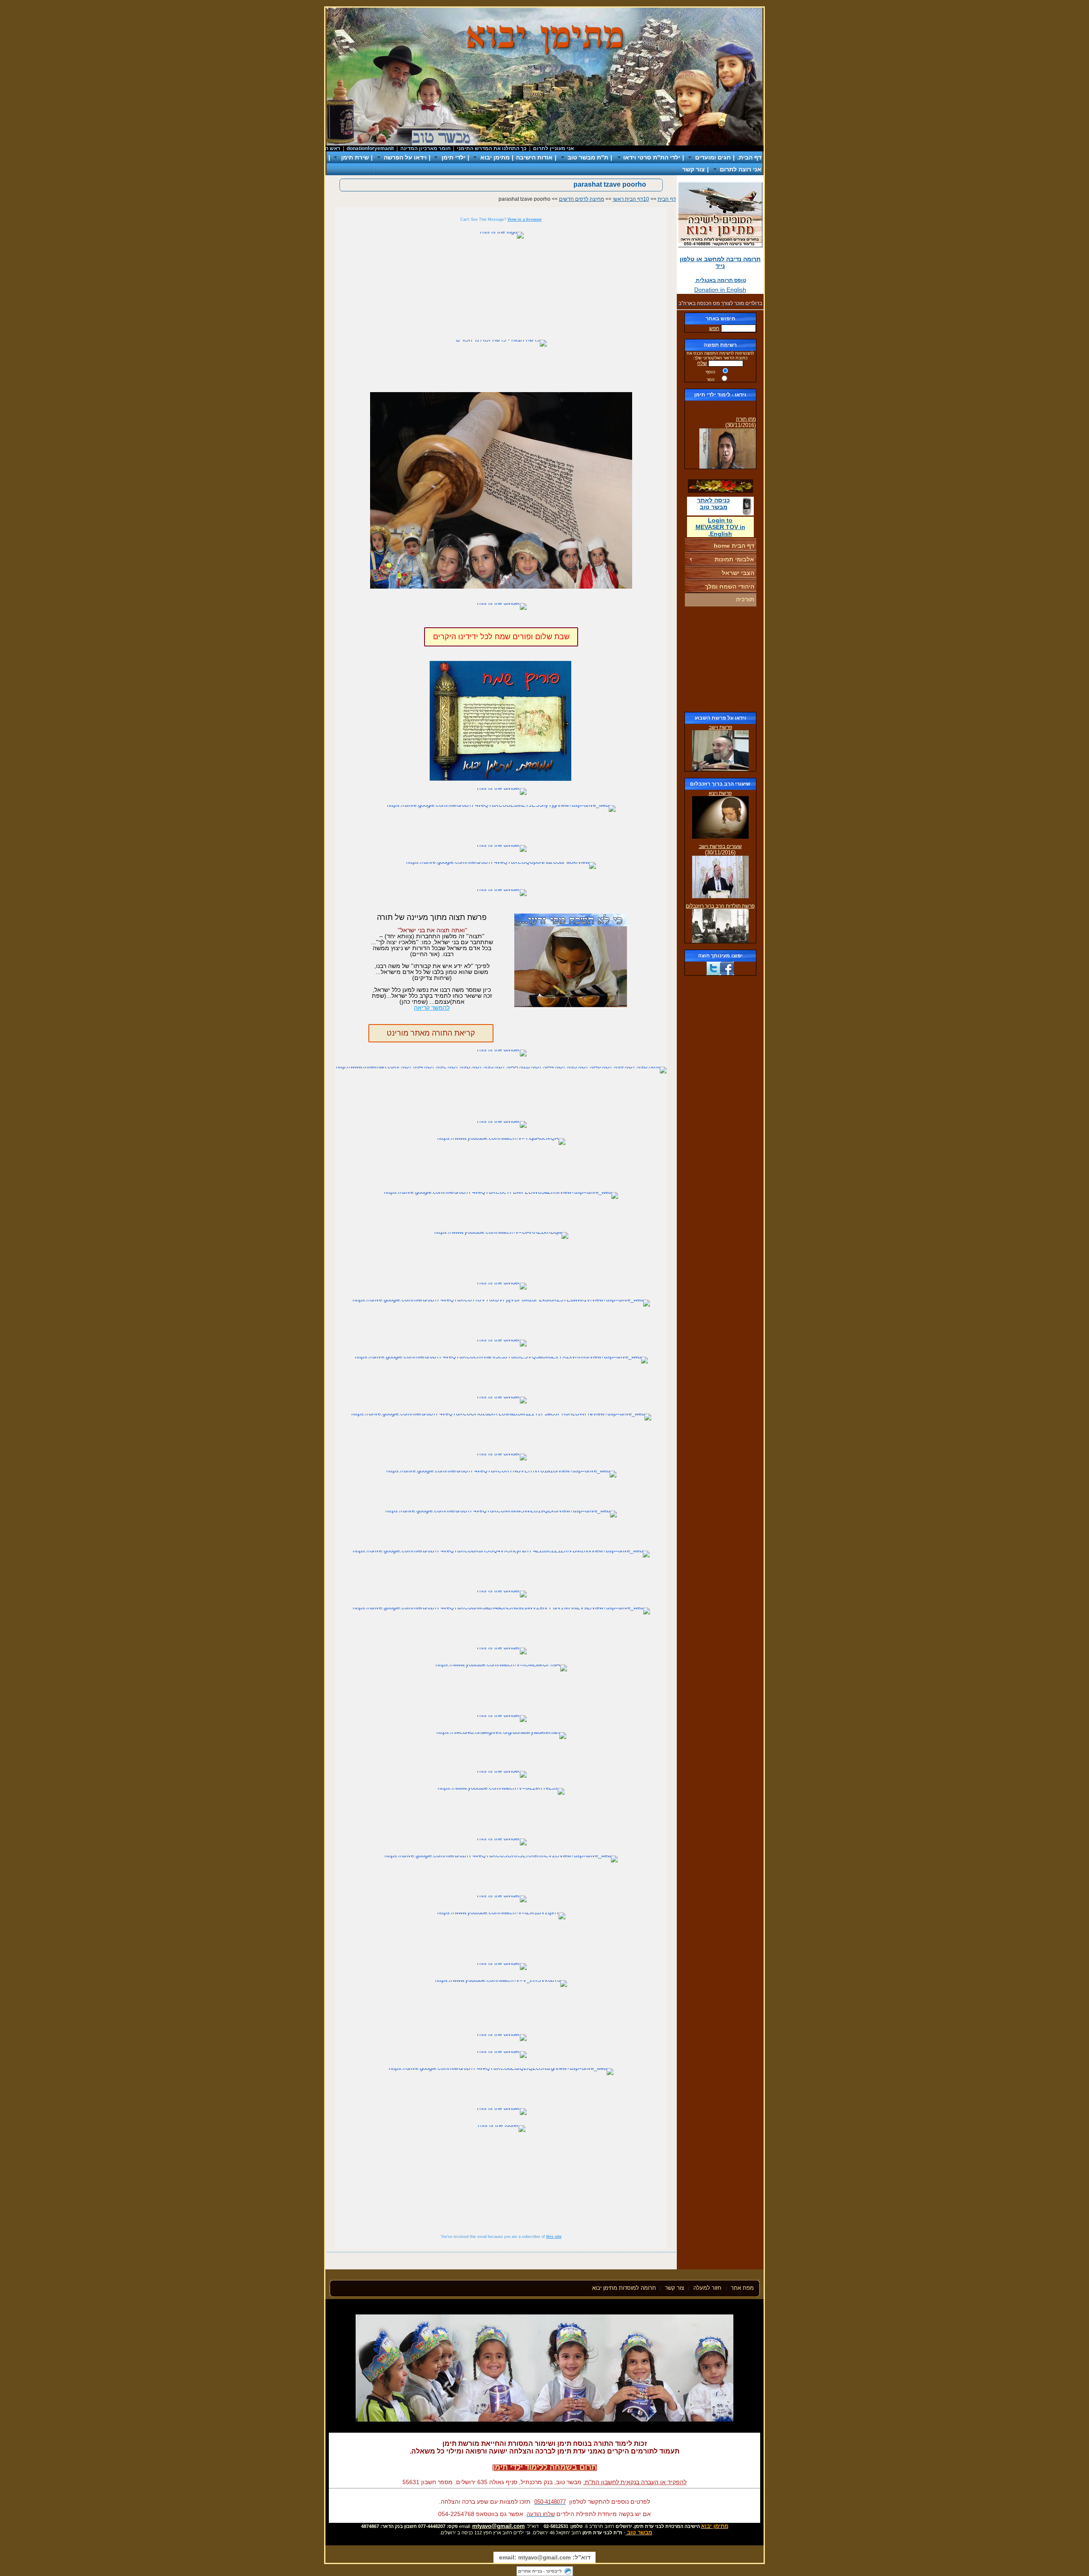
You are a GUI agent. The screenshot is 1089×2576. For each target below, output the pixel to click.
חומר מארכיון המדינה (470, 148)
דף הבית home (734, 546)
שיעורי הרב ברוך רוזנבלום (720, 784)
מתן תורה (746, 404)
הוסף (710, 372)
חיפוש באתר (720, 319)
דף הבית (667, 199)
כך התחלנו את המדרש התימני (536, 148)
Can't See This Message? (501, 219)
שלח (702, 363)
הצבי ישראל (738, 573)
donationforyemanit (415, 148)
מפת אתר (742, 2288)
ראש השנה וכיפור (364, 148)
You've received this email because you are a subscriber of (501, 2237)
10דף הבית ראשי (631, 199)
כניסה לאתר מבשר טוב (714, 504)
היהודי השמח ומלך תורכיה (730, 593)
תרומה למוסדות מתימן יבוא (624, 2288)
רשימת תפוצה (720, 345)
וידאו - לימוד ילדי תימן (720, 395)
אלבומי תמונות (734, 559)
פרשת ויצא (720, 793)
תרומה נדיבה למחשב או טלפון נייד (720, 262)
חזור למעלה (708, 2288)
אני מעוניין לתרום (598, 148)
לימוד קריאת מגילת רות (731, 464)
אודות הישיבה (534, 157)
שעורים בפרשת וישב (720, 846)
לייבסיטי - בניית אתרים (540, 2571)
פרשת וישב (720, 727)
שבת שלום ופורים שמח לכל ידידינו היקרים (501, 637)
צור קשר (694, 169)
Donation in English (720, 290)
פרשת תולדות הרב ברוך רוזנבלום (720, 906)
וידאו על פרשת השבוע (720, 718)
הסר (710, 380)
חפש (714, 328)
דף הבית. (749, 157)
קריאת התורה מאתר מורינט (431, 1033)
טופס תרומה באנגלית (720, 280)
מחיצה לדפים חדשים (582, 199)
